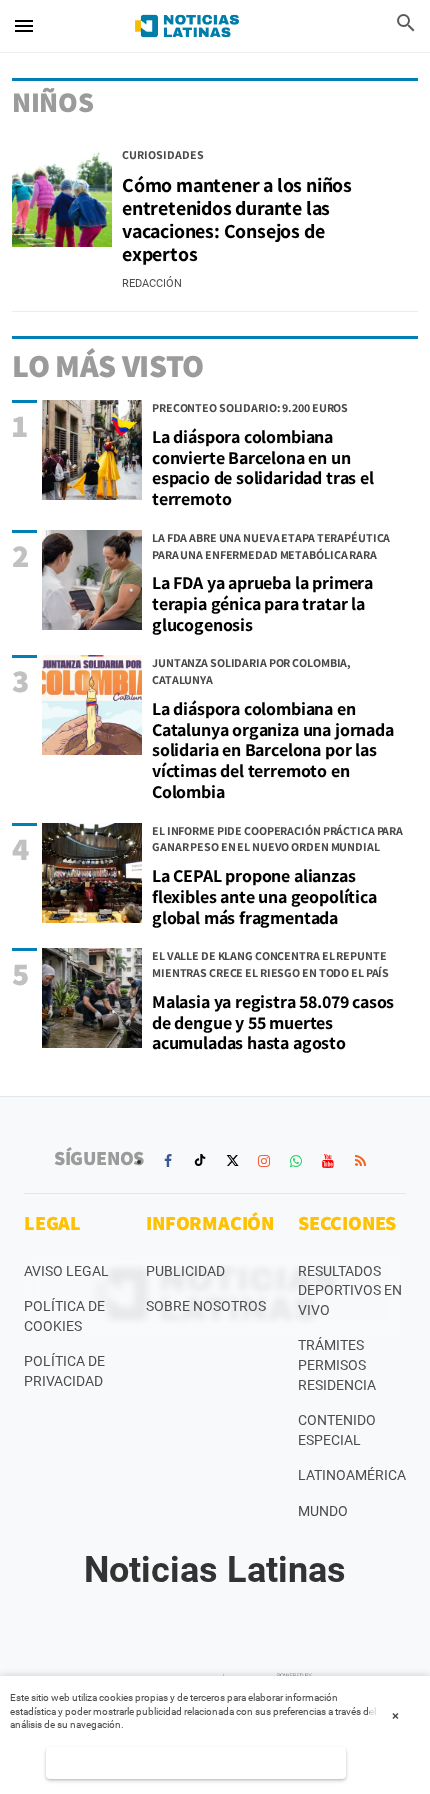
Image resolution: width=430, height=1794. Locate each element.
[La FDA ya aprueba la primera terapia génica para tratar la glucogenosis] (92, 580)
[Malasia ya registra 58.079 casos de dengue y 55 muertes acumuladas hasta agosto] (92, 998)
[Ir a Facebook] (168, 1161)
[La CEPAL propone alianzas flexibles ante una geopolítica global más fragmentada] (92, 873)
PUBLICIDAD (185, 1271)
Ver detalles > (196, 1762)
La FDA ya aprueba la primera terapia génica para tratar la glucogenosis (262, 603)
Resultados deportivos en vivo (350, 1290)
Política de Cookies (64, 1316)
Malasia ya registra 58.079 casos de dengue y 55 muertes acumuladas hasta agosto (273, 1022)
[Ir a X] (232, 1161)
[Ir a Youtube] (328, 1161)
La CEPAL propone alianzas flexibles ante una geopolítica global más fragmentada (264, 896)
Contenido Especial (337, 1430)
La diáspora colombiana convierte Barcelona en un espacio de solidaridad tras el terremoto (263, 467)
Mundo (323, 1511)
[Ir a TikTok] (200, 1161)
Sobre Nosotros (206, 1306)
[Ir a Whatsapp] (296, 1161)
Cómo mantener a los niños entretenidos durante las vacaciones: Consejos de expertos (237, 219)
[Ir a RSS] (360, 1161)
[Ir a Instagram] (264, 1161)
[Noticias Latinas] (187, 26)
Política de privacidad (64, 1371)
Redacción (152, 283)
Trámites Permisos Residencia (337, 1364)
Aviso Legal (66, 1271)
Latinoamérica (352, 1475)
